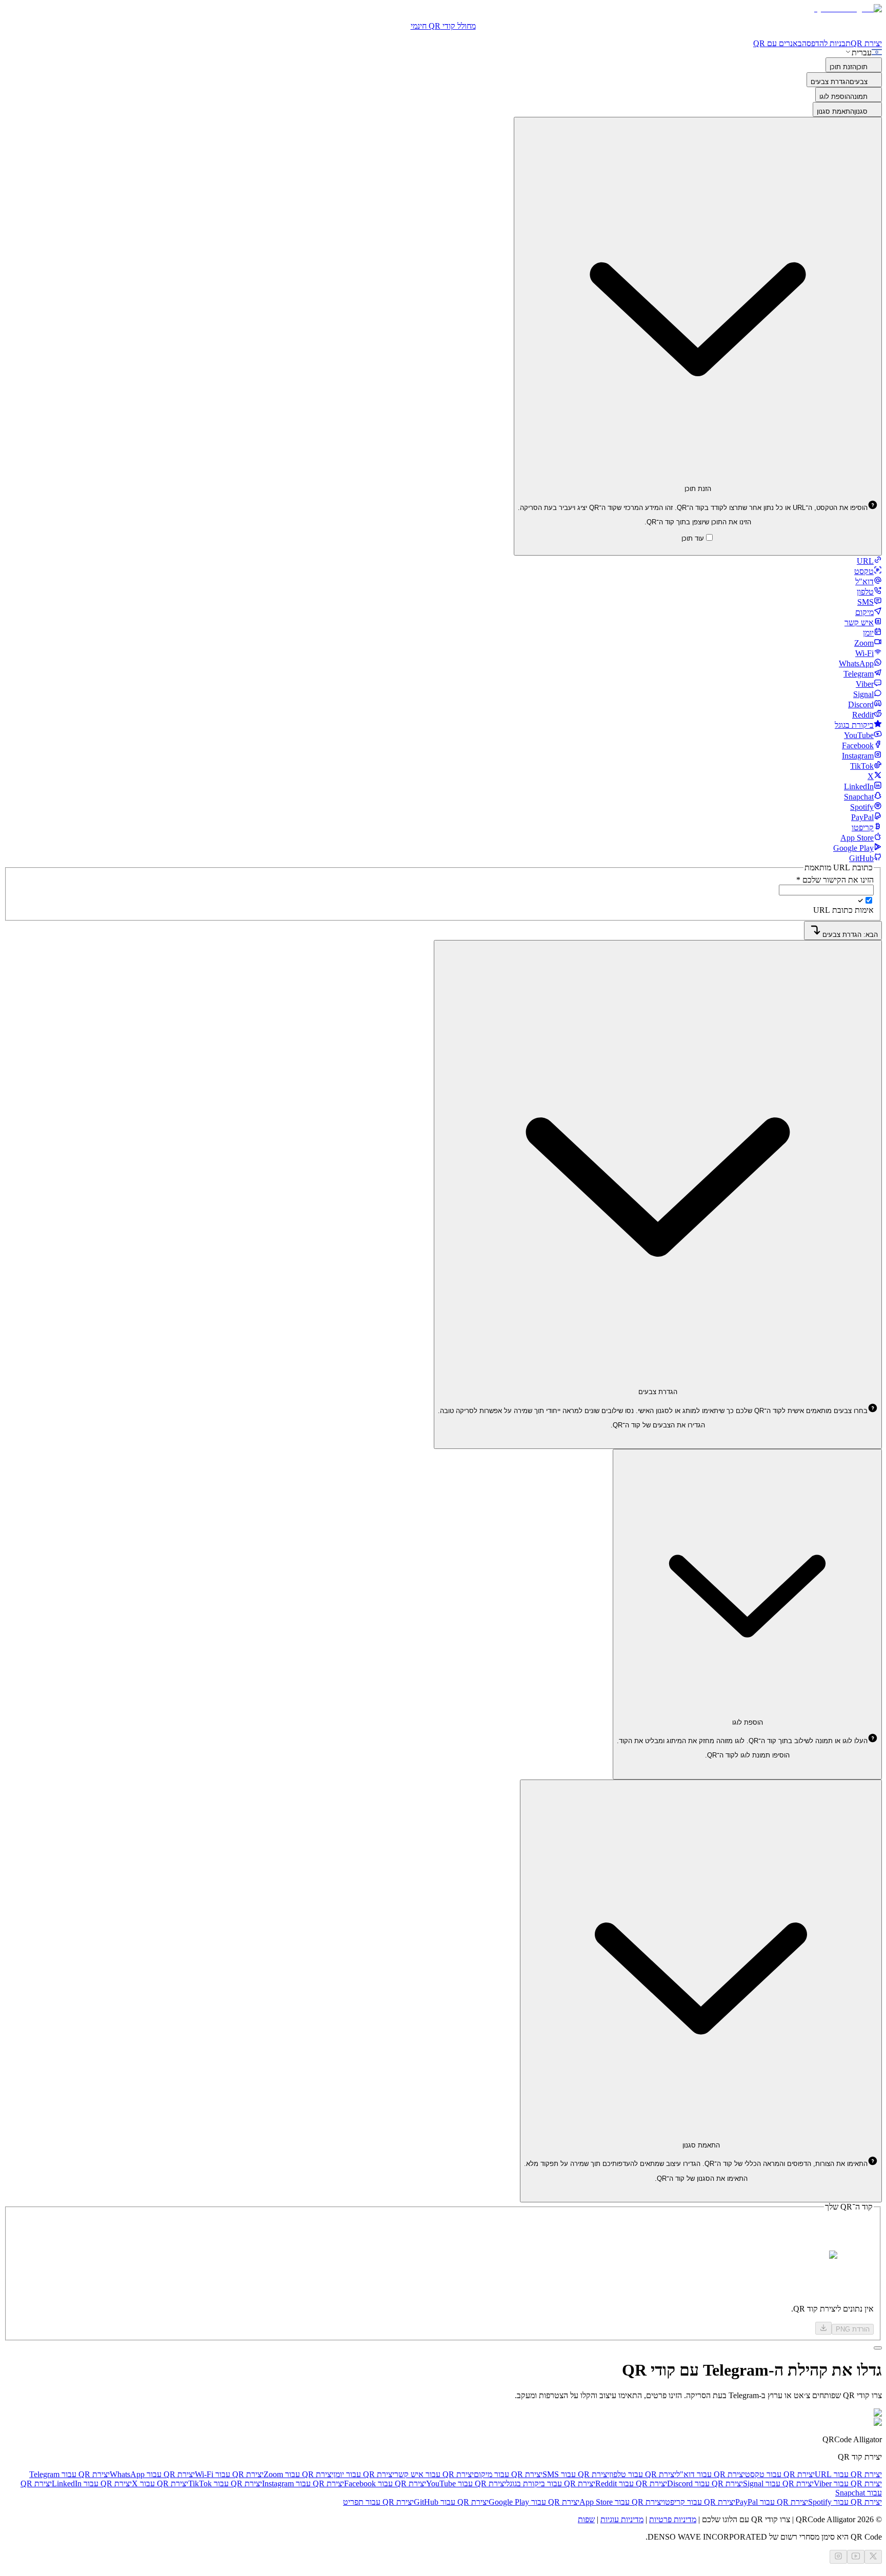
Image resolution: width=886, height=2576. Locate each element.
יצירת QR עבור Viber (848, 2483)
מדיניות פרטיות (673, 2519)
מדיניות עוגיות (622, 2519)
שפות (586, 2519)
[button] (698, 508)
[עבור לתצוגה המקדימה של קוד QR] (878, 2348)
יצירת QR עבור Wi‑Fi (229, 2474)
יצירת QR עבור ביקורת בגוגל (551, 2483)
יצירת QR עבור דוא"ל (711, 2474)
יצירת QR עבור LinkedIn (92, 2483)
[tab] (869, 561)
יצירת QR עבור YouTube (466, 2483)
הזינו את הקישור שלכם (835, 880)
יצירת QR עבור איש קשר (434, 2474)
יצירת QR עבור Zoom (298, 2474)
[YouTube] (856, 2557)
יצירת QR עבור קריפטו (699, 2502)
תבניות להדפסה (826, 43)
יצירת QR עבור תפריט (378, 2502)
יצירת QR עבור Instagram (303, 2483)
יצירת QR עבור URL (848, 2474)
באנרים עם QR (778, 43)
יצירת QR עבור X (160, 2483)
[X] (873, 2557)
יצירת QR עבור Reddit (631, 2483)
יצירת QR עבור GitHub (451, 2502)
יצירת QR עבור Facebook (385, 2483)
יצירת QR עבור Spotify (845, 2502)
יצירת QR (866, 43)
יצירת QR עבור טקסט (780, 2474)
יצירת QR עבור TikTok (225, 2483)
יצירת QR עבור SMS (576, 2474)
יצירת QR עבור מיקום (508, 2474)
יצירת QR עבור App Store (621, 2502)
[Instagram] (838, 2557)
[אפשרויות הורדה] (823, 2328)
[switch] (869, 900)
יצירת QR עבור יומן (364, 2474)
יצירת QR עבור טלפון (643, 2474)
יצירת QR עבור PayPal (772, 2502)
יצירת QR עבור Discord (705, 2483)
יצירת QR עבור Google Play (534, 2502)
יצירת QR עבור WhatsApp (152, 2474)
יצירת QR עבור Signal (778, 2483)
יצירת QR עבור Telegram (69, 2474)
